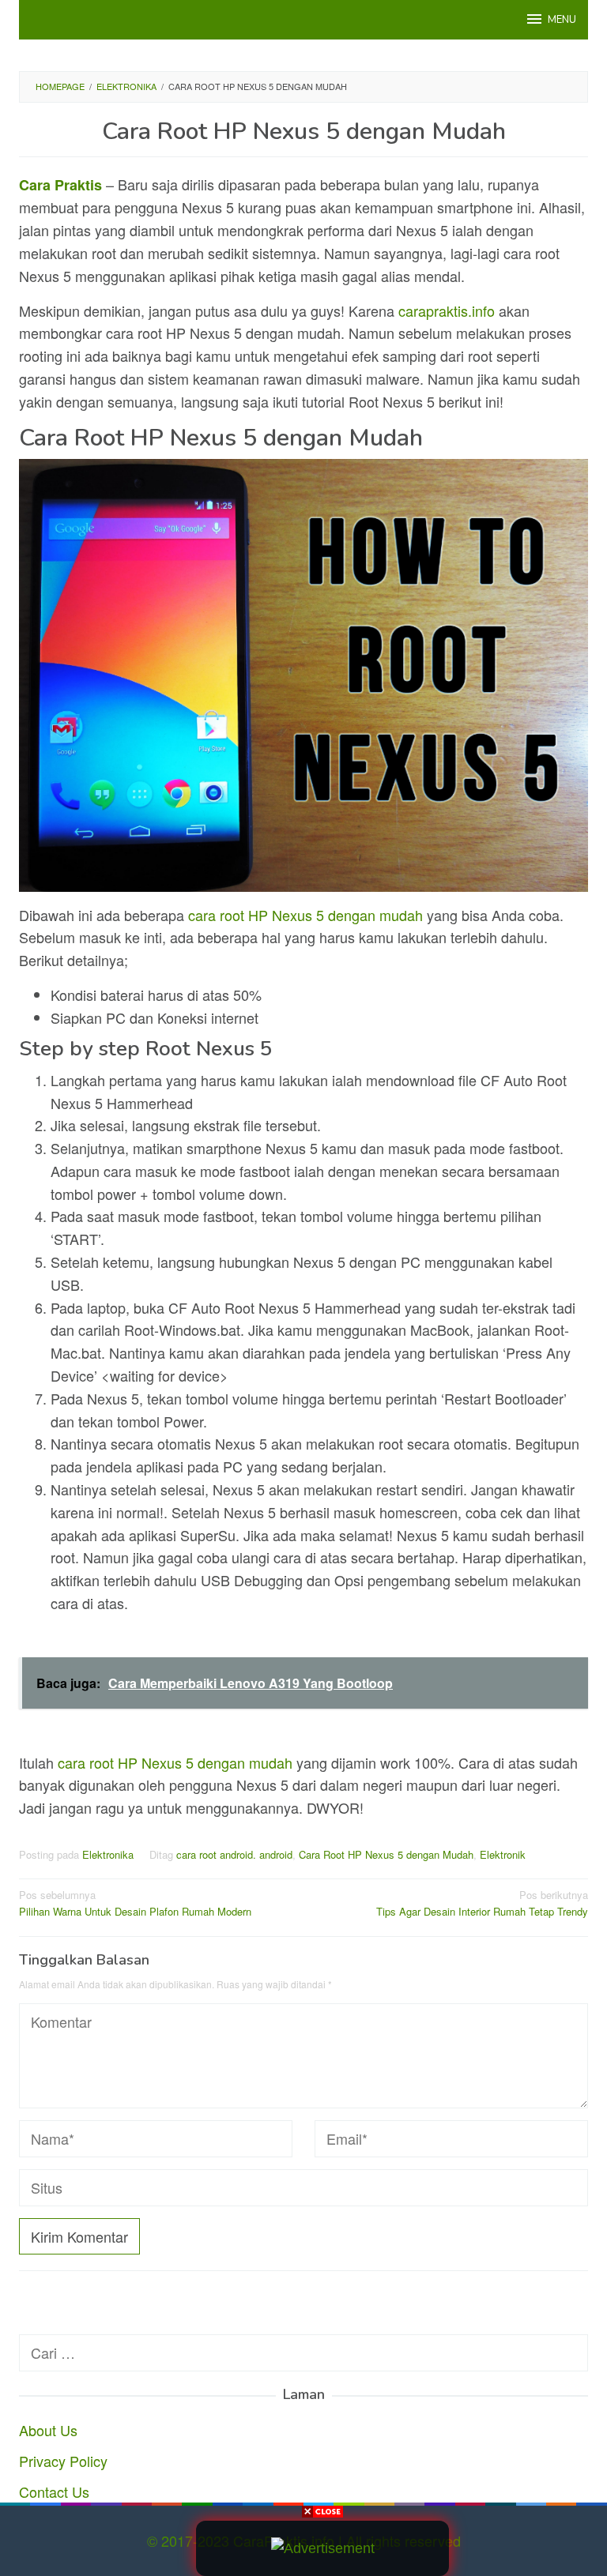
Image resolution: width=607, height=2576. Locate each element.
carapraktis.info (447, 310)
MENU (562, 20)
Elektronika (108, 1854)
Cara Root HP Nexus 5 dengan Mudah (386, 1854)
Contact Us (54, 2491)
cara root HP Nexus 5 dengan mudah (305, 915)
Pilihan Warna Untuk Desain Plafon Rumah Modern (135, 1903)
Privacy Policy (63, 2461)
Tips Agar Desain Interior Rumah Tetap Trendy (482, 1903)
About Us (48, 2430)
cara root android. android (234, 1854)
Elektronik (503, 1854)
